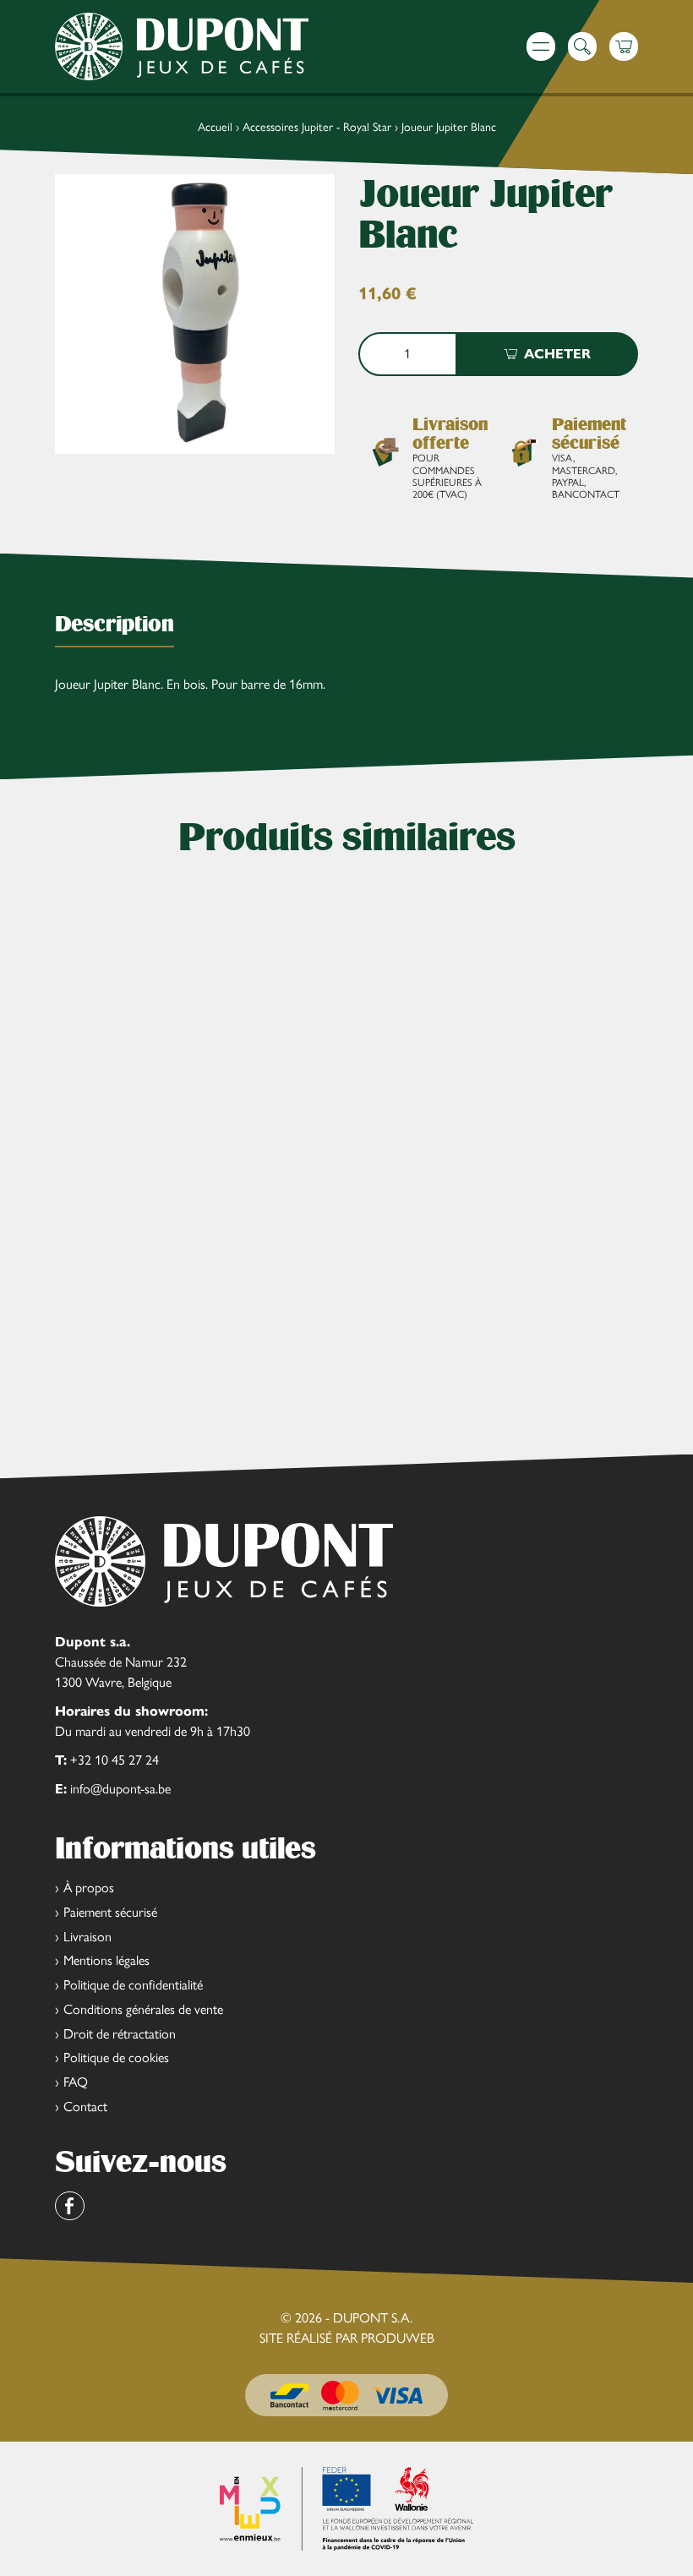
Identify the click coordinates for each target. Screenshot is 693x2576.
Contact (85, 2107)
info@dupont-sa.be (120, 1789)
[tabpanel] (346, 689)
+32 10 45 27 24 (115, 1760)
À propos (89, 1888)
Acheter (557, 354)
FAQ (76, 2082)
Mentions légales (106, 1960)
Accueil (215, 127)
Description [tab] (115, 624)
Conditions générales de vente (143, 2009)
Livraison (87, 1937)
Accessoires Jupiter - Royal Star (317, 127)
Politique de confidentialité (133, 1985)
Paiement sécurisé (110, 1912)
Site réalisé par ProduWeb (347, 2339)
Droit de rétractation (120, 2034)
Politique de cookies (116, 2058)
